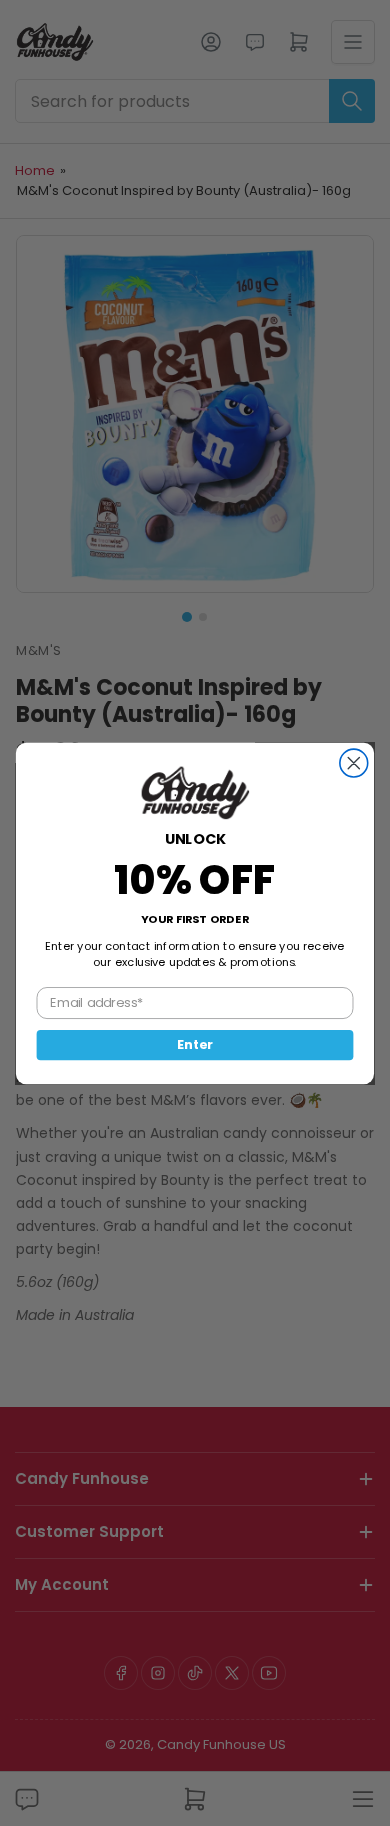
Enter (195, 1044)
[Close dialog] (354, 763)
